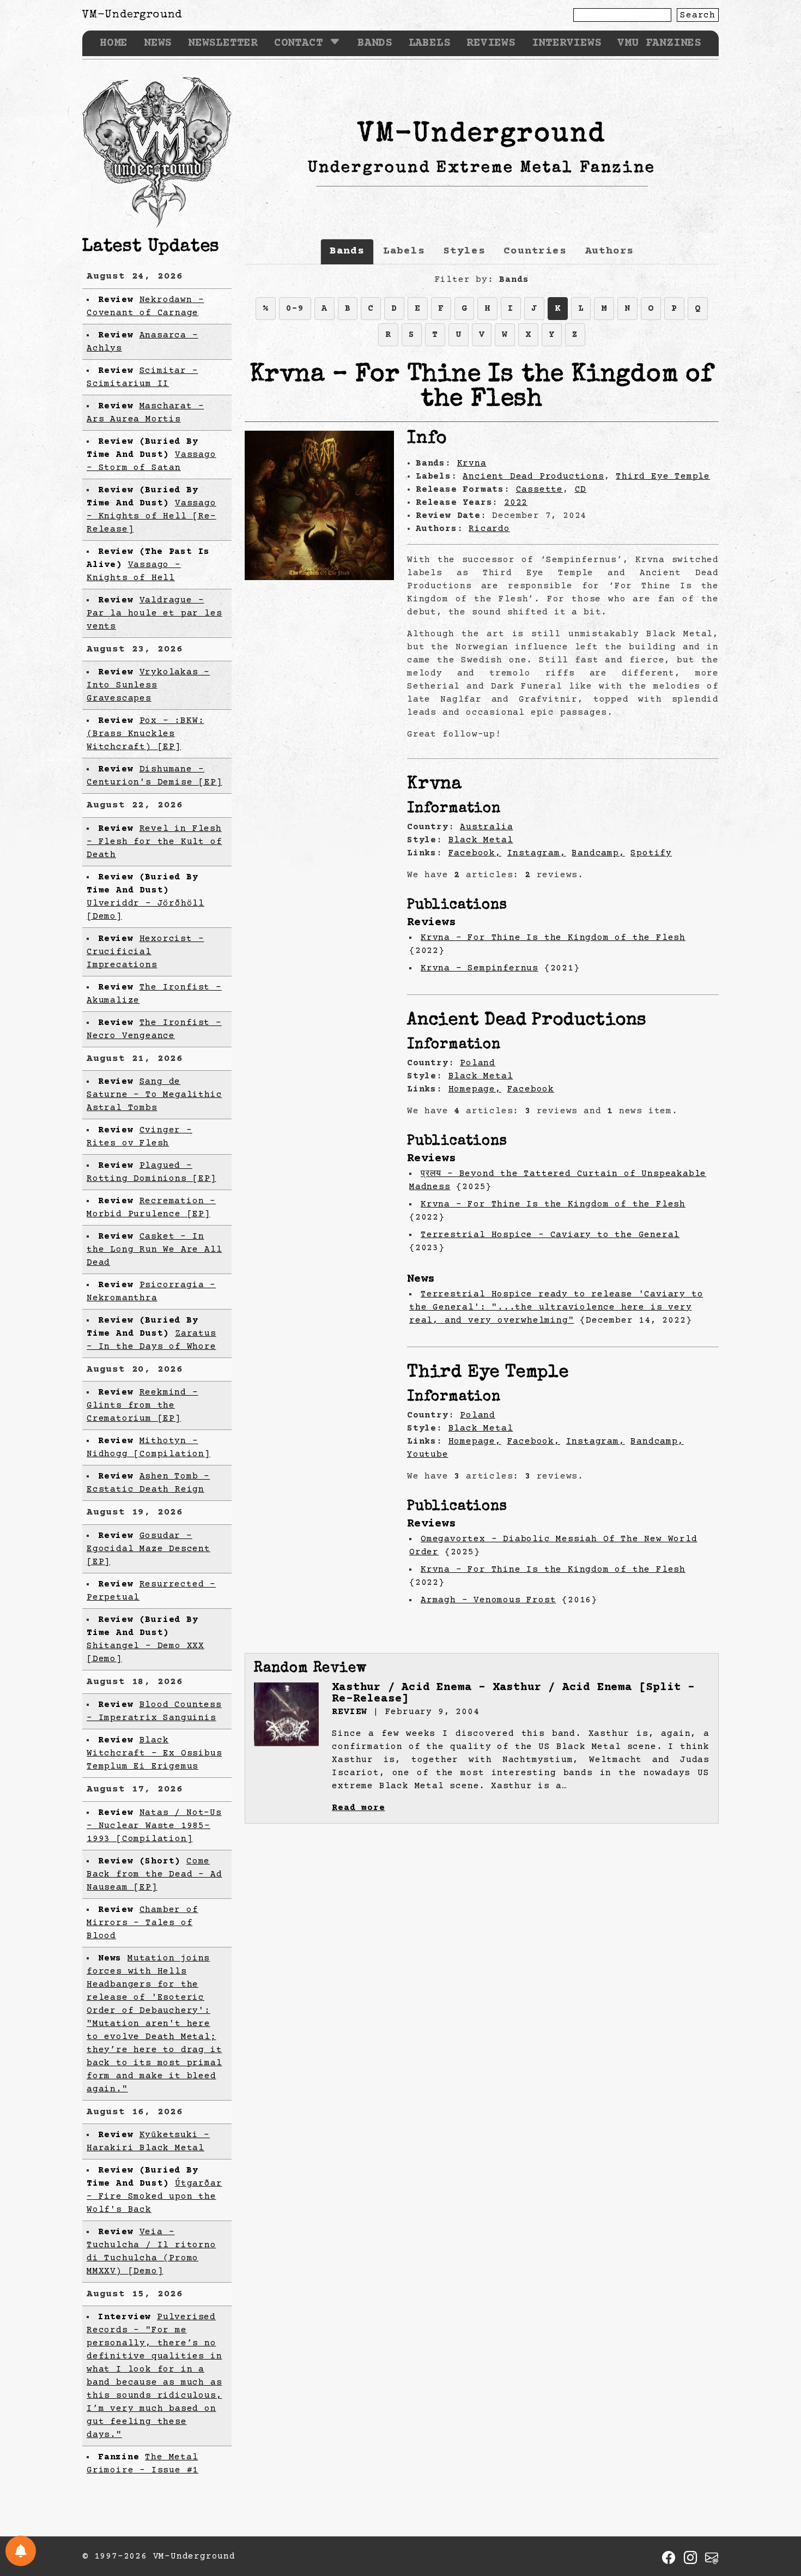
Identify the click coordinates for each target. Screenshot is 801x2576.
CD (581, 490)
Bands (375, 43)
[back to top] (776, 2511)
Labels (430, 43)
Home (114, 43)
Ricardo (489, 529)
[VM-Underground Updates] (21, 2551)
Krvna (472, 463)
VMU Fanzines (659, 43)
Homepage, (475, 1089)
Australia (486, 827)
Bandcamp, (598, 853)
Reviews (491, 43)
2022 (516, 503)
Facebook (531, 1089)
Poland (478, 1063)
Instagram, (537, 853)
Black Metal (481, 840)
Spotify (651, 853)
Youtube (428, 1455)
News (158, 43)
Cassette (539, 490)
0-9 (295, 309)
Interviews (567, 43)
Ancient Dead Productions (533, 476)
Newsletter (223, 43)
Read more (358, 1808)
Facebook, (475, 853)
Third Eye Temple (663, 476)
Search (698, 15)
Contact (299, 43)
